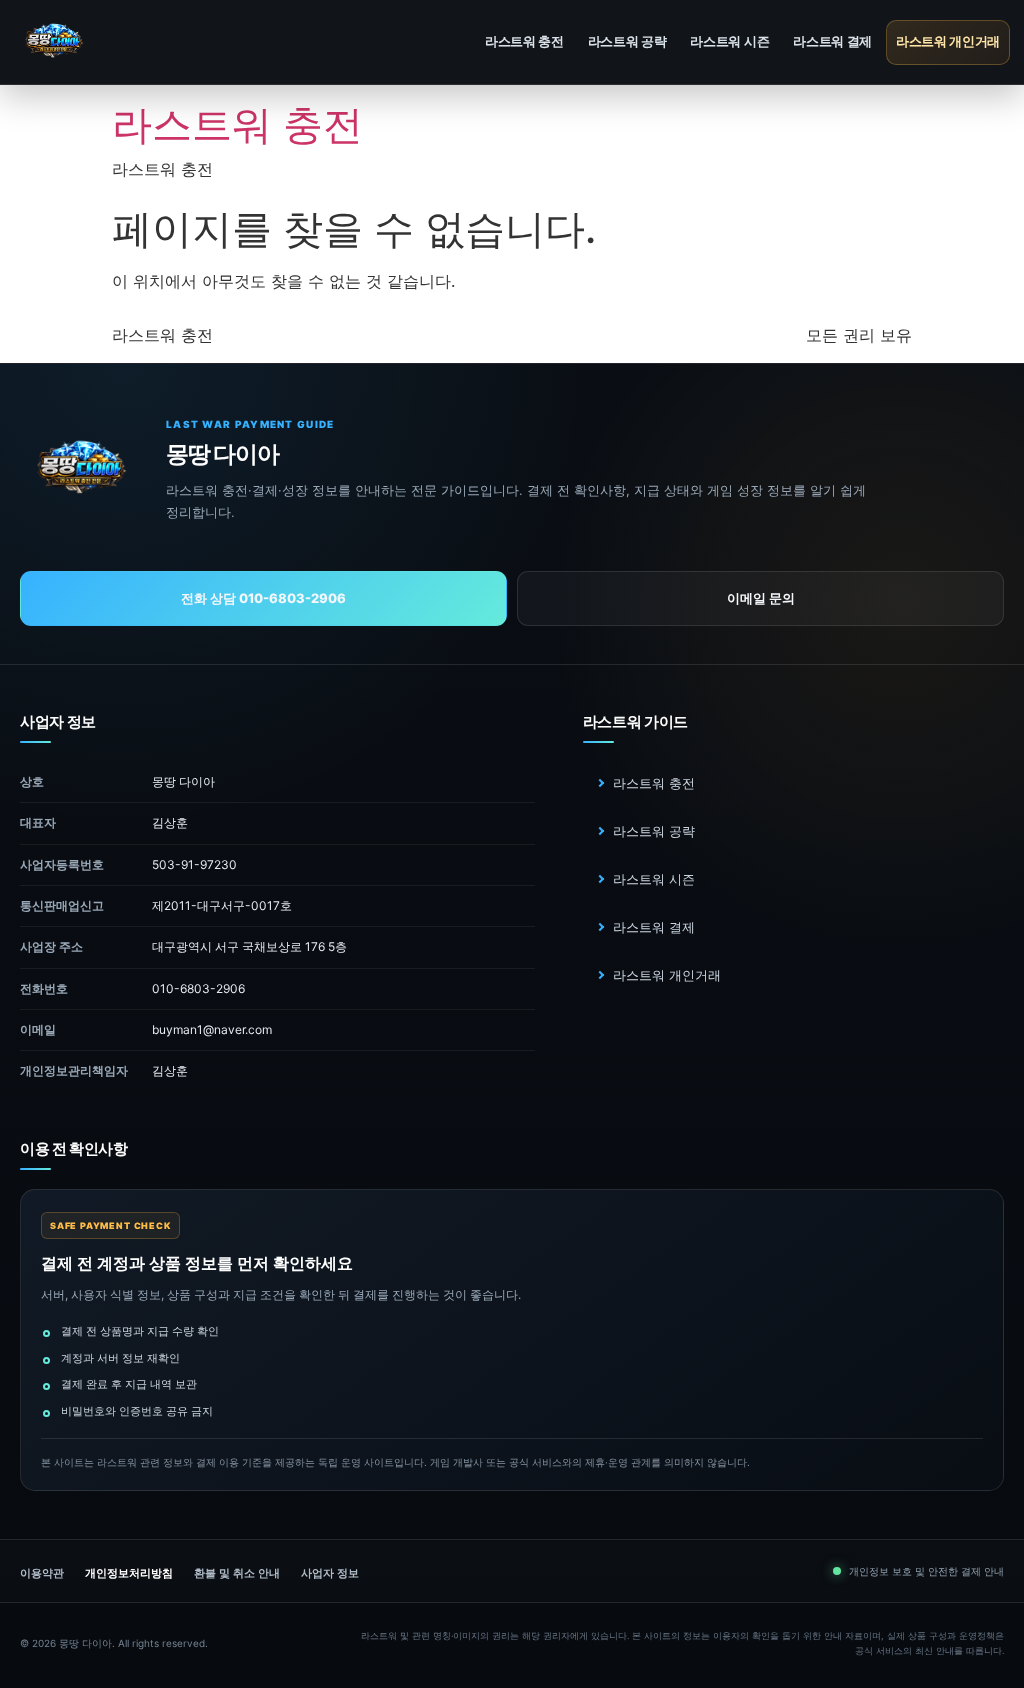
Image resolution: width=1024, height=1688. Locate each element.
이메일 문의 (761, 598)
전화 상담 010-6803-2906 (263, 598)
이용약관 (42, 1573)
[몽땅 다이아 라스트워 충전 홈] (109, 42)
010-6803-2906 (198, 988)
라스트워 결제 (832, 41)
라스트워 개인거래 (948, 41)
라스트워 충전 (524, 41)
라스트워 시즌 (729, 41)
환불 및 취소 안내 (237, 1573)
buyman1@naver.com (212, 1029)
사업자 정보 (330, 1573)
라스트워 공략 (627, 41)
